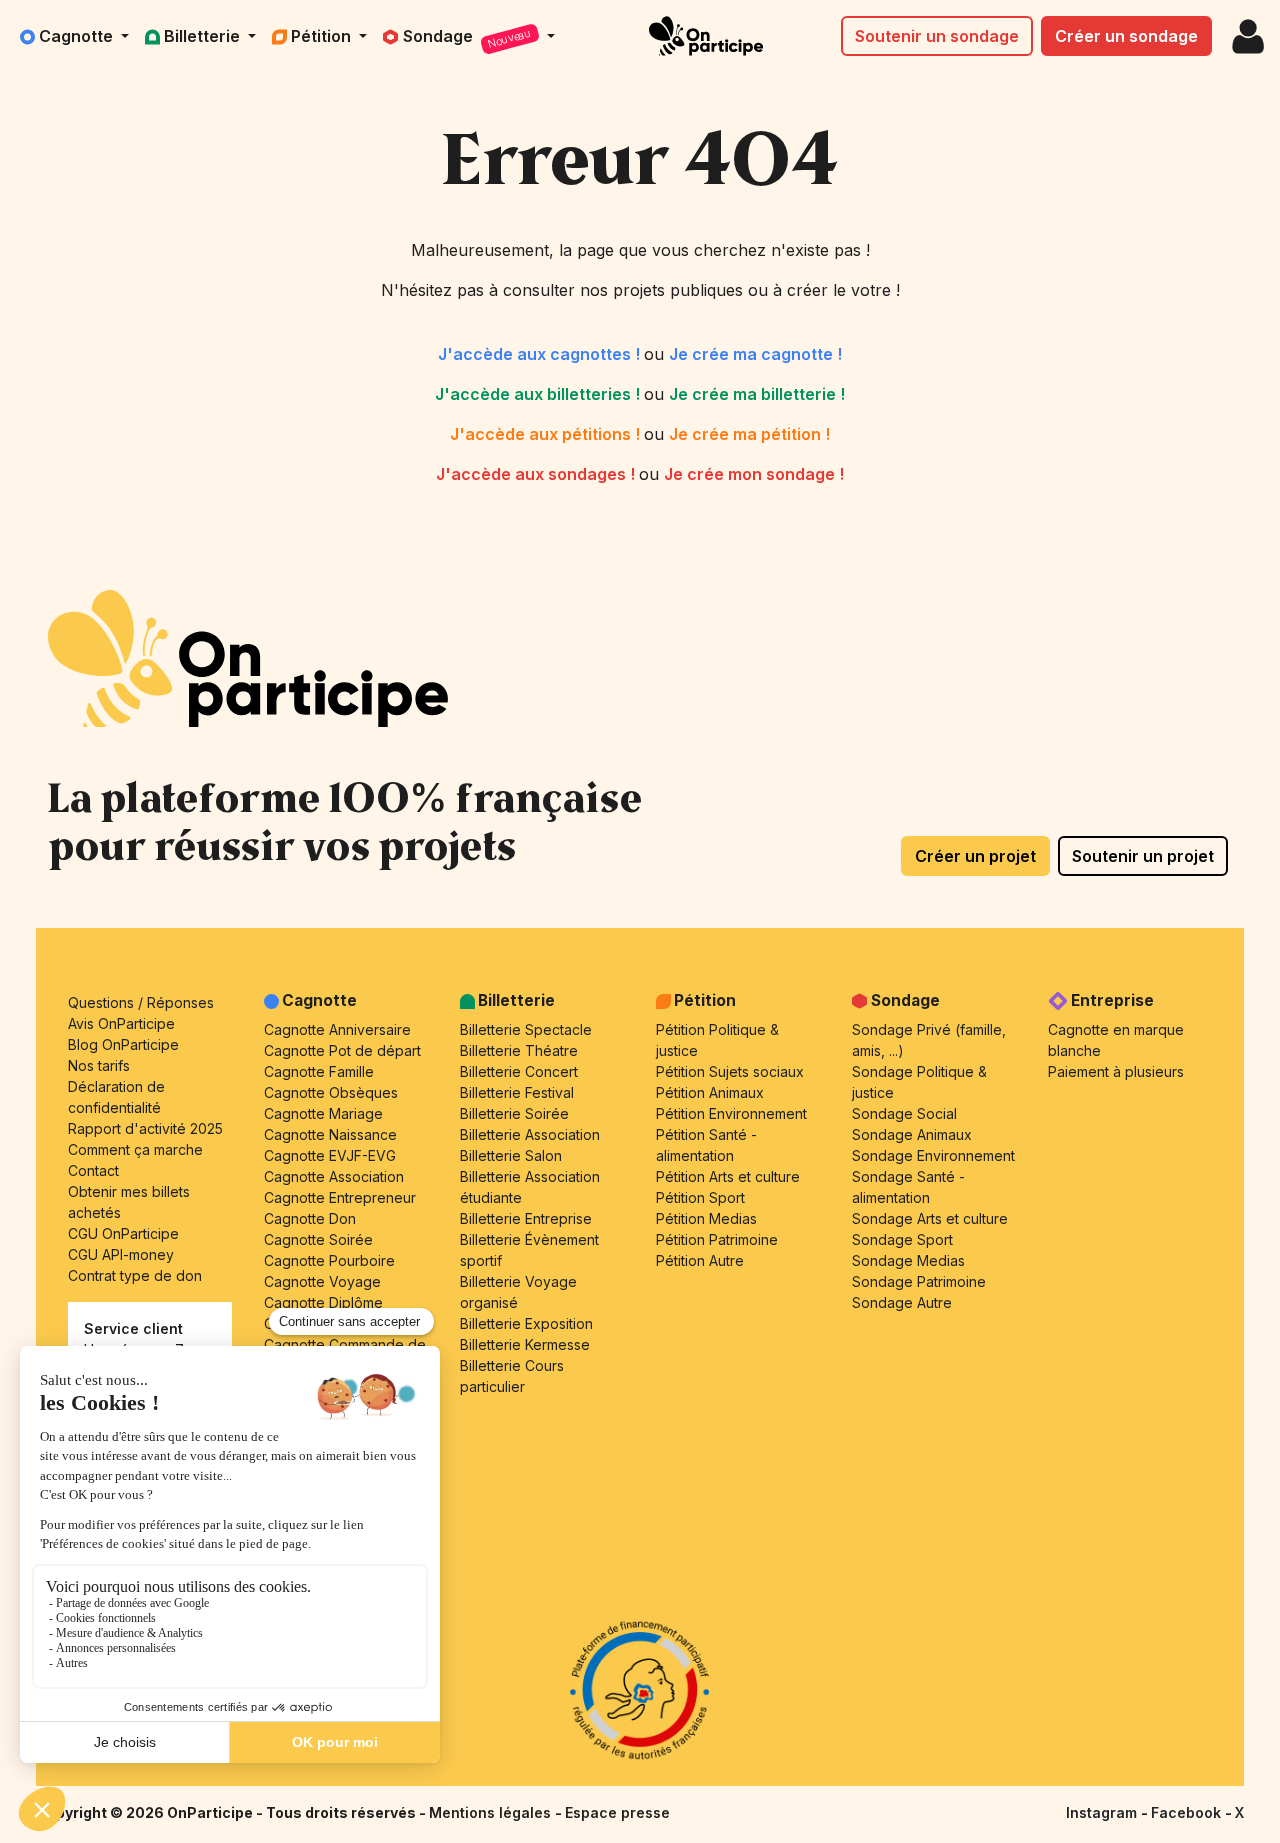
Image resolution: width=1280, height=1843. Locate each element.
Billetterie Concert (519, 1071)
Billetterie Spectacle (526, 1029)
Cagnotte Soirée (318, 1239)
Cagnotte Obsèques (331, 1092)
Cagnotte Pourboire (329, 1260)
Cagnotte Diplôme (323, 1302)
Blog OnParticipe (123, 1044)
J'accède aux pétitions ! (547, 434)
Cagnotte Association (334, 1176)
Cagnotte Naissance (330, 1134)
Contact (93, 1170)
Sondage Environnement (933, 1155)
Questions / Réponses (141, 1002)
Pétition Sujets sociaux (730, 1071)
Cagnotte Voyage (322, 1281)
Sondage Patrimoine (919, 1281)
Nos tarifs (99, 1065)
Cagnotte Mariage (323, 1113)
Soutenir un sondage (937, 36)
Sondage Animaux (912, 1134)
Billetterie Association (530, 1134)
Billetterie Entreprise (526, 1218)
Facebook (1188, 1812)
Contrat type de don (135, 1275)
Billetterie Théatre (519, 1050)
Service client (133, 1328)
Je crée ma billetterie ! (757, 394)
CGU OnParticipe (123, 1233)
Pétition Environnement (731, 1113)
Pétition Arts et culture (728, 1176)
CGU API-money (121, 1254)
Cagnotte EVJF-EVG (330, 1155)
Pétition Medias (706, 1218)
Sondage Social (904, 1113)
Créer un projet (975, 856)
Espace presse (617, 1812)
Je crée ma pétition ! (749, 434)
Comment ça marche (135, 1149)
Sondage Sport (902, 1239)
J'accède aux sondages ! (537, 474)
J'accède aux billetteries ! (539, 394)
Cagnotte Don (310, 1218)
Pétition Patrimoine (717, 1239)
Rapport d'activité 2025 (145, 1128)
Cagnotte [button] (78, 36)
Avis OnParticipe (121, 1023)
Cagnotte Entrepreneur (340, 1197)
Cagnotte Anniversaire (337, 1029)
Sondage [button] (468, 38)
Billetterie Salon (511, 1155)
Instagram (1103, 1812)
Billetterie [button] (204, 36)
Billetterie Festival (517, 1092)
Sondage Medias (908, 1260)
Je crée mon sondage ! (754, 474)
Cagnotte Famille (319, 1071)
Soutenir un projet (1143, 856)
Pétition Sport (700, 1197)
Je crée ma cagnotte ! (755, 354)
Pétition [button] (323, 36)
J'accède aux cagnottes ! (541, 354)
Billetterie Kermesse (525, 1344)
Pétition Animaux (710, 1092)
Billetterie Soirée (514, 1113)
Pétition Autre (700, 1260)
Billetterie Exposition (526, 1323)
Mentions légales (492, 1812)
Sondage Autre (902, 1302)
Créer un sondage (1126, 36)
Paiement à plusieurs (1116, 1071)
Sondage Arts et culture (930, 1218)
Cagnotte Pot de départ (342, 1050)
